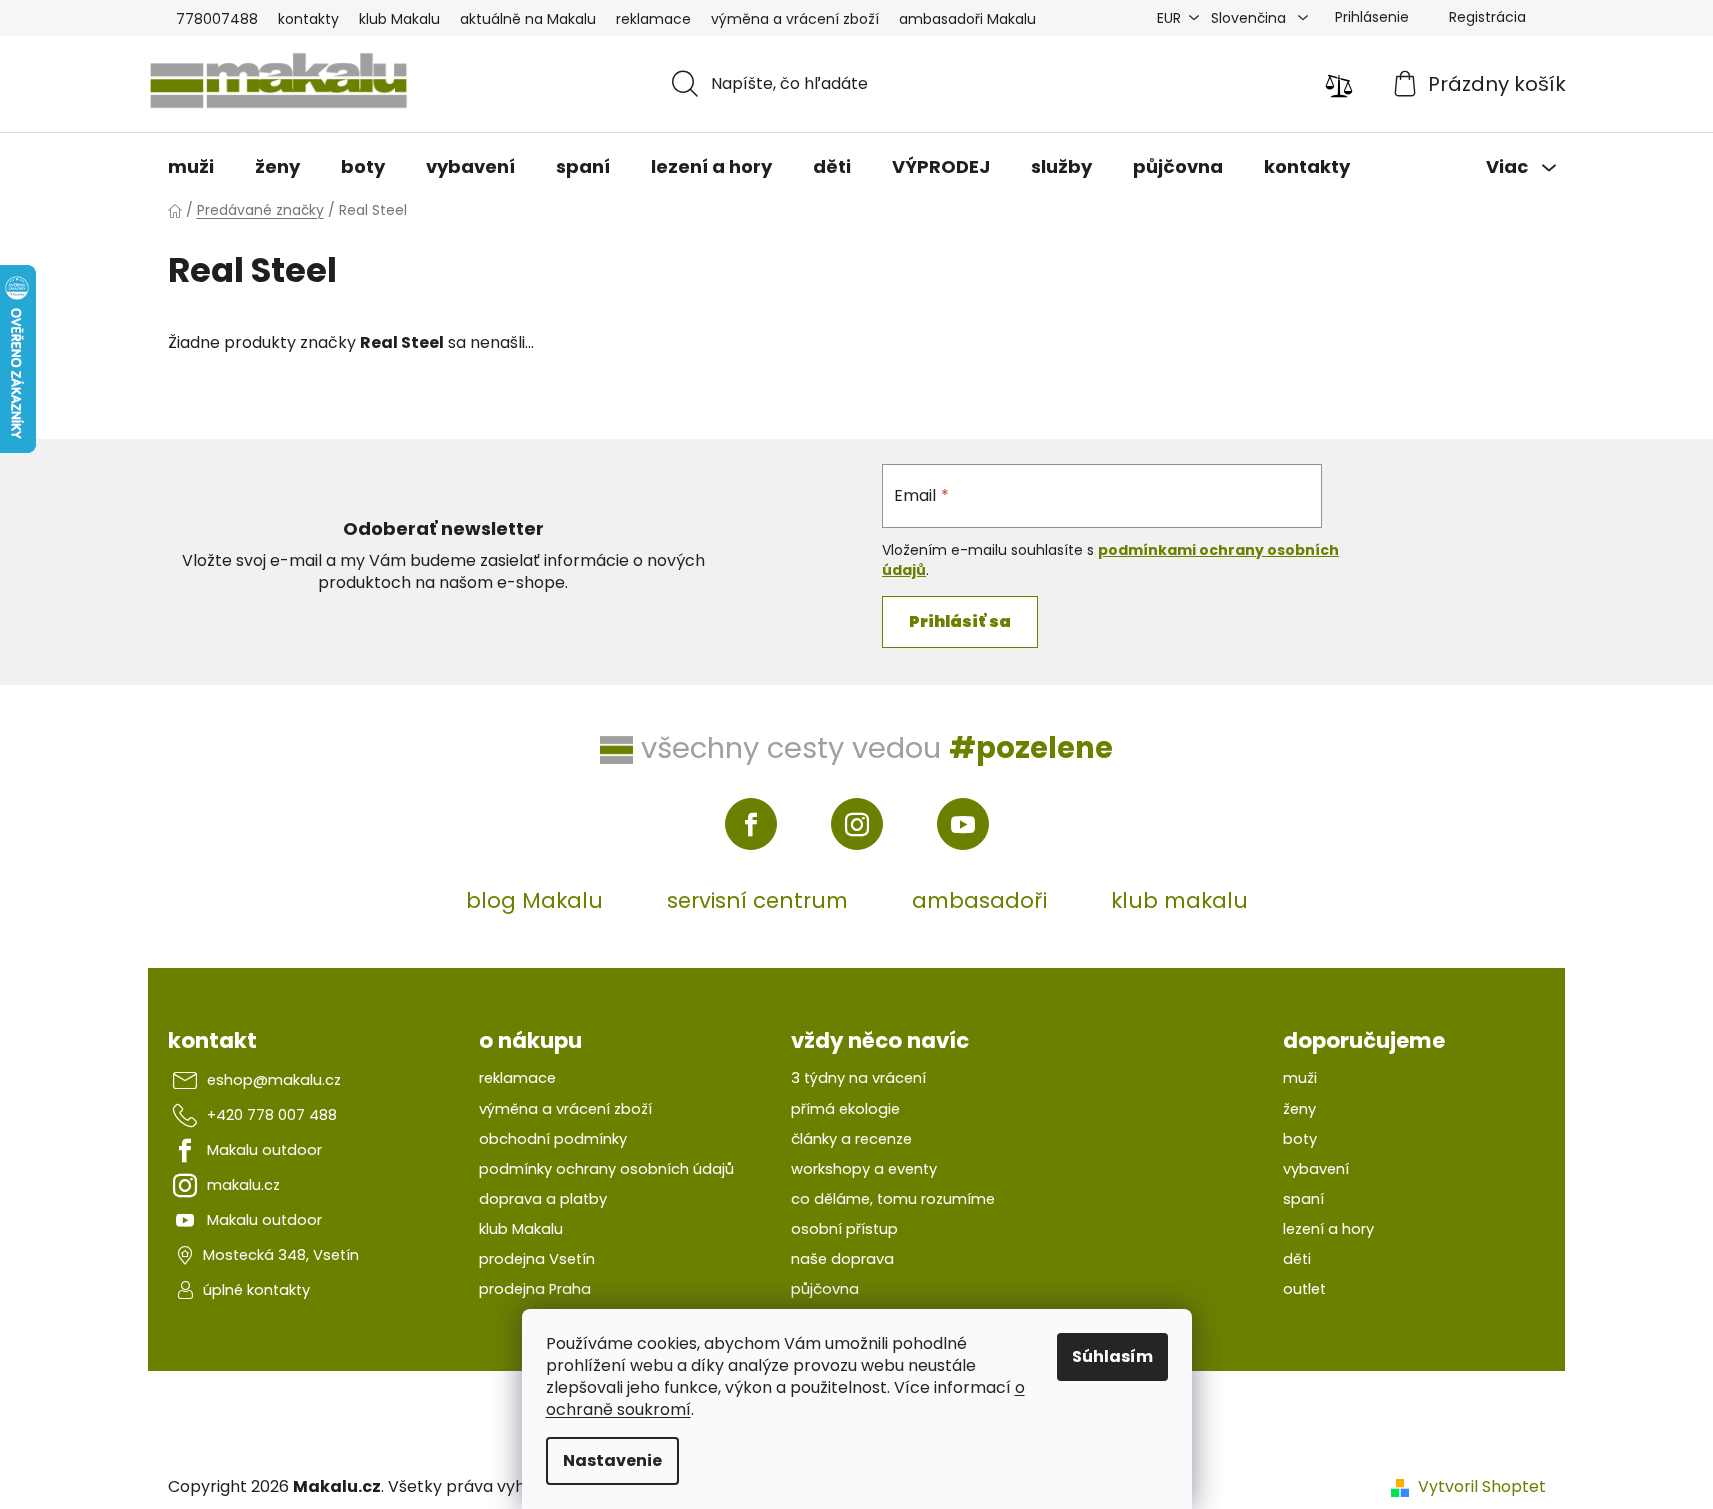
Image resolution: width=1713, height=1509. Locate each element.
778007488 (217, 19)
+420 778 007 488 (272, 1115)
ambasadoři (979, 900)
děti (1297, 1259)
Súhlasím (1112, 1356)
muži (1300, 1078)
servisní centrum (757, 900)
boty (1300, 1139)
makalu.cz (243, 1185)
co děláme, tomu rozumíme (893, 1199)
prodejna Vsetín (537, 1259)
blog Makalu (534, 900)
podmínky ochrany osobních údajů (606, 1169)
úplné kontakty (256, 1290)
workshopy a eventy (864, 1169)
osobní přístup (844, 1229)
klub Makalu (399, 19)
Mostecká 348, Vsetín (281, 1255)
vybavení (1316, 1169)
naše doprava (842, 1259)
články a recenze (851, 1139)
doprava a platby (543, 1199)
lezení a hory (1328, 1229)
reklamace (653, 19)
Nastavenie (612, 1460)
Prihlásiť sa (960, 621)
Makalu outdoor (264, 1150)
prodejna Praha (535, 1289)
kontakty (308, 19)
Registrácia (1487, 17)
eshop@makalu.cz (274, 1080)
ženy (1299, 1109)
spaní (1303, 1199)
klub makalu (1179, 900)
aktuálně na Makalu (528, 19)
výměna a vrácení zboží (795, 19)
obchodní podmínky (553, 1139)
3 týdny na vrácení (858, 1078)
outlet (1304, 1289)
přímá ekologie (845, 1109)
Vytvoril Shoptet (1482, 1487)
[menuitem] (191, 167)
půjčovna (825, 1289)
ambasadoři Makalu (967, 19)
